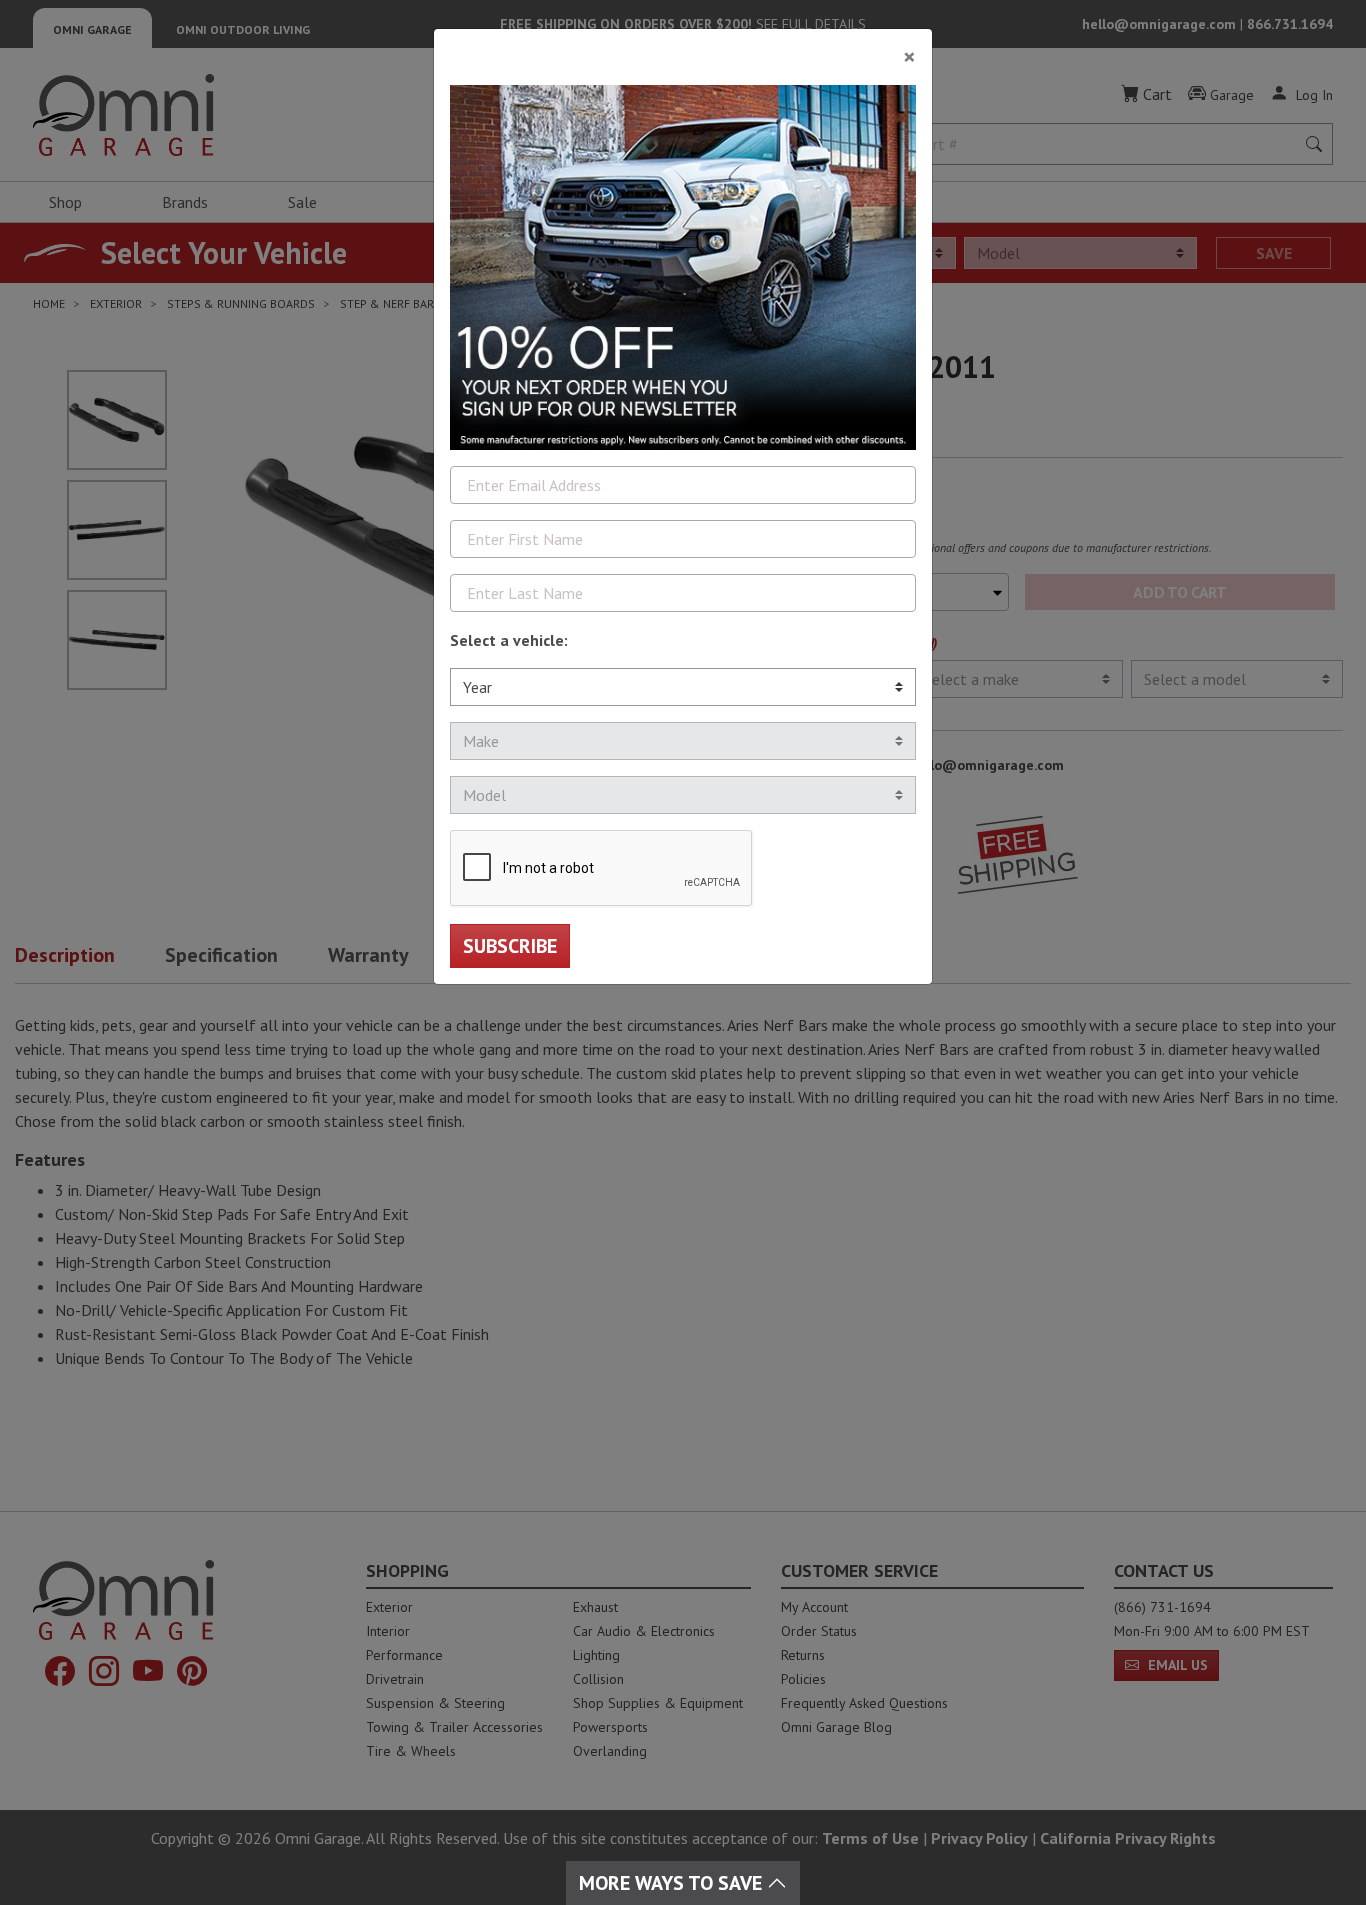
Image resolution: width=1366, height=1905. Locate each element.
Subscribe (510, 946)
